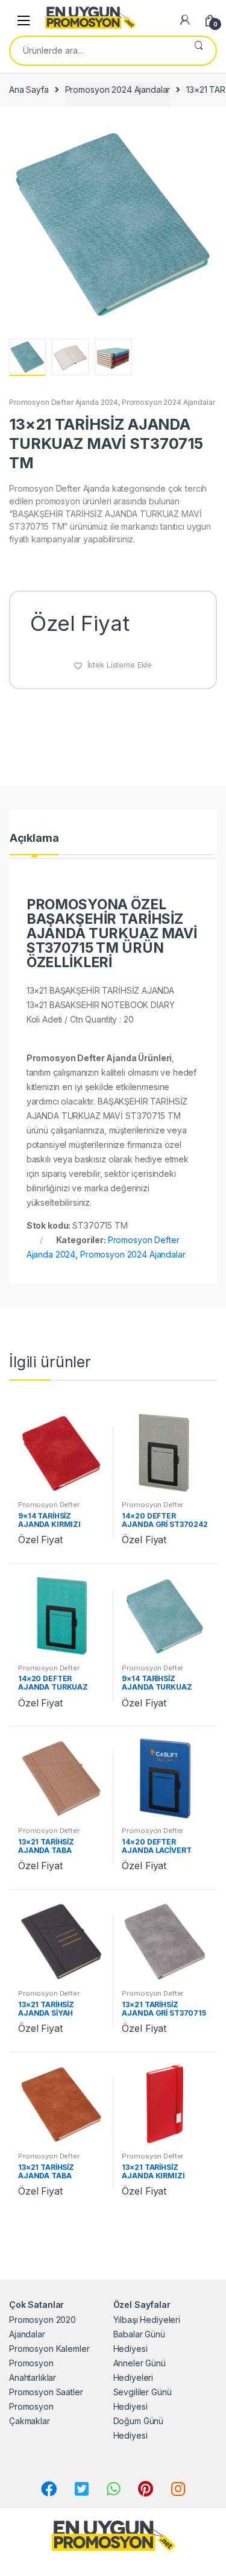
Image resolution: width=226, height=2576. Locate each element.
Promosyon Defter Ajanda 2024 (64, 402)
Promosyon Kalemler (49, 2349)
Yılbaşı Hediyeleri (147, 2320)
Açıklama (34, 838)
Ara (199, 51)
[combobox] (96, 51)
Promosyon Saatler (46, 2392)
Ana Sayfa (29, 89)
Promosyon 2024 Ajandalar (118, 89)
